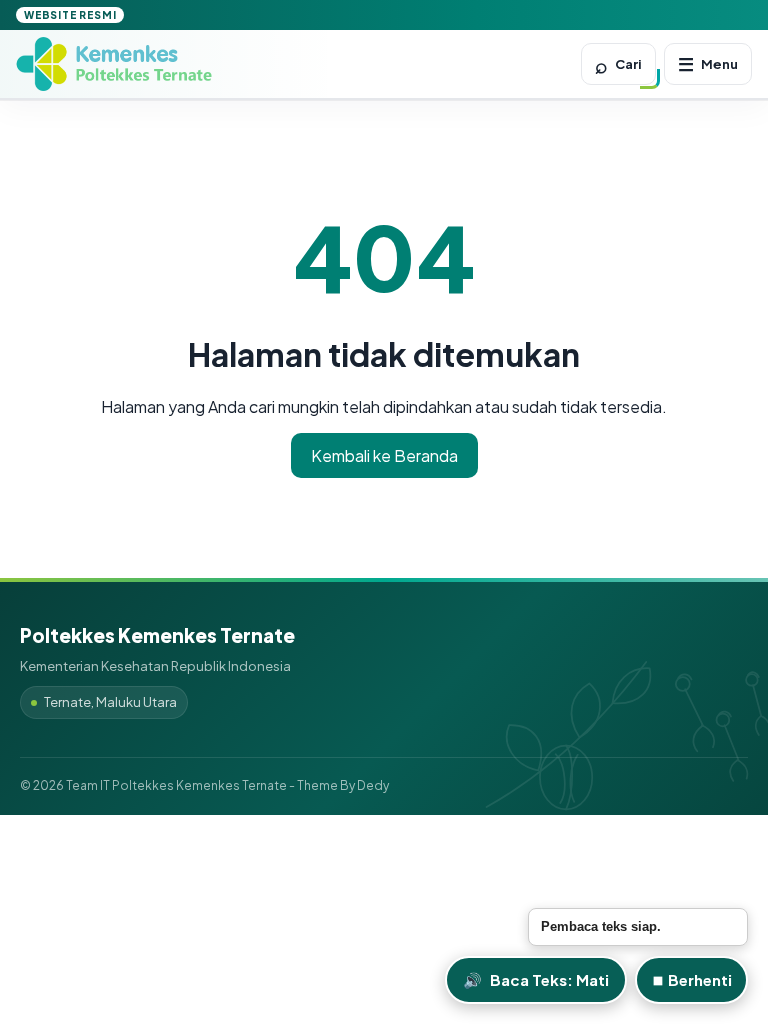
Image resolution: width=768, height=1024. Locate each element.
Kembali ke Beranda (384, 455)
